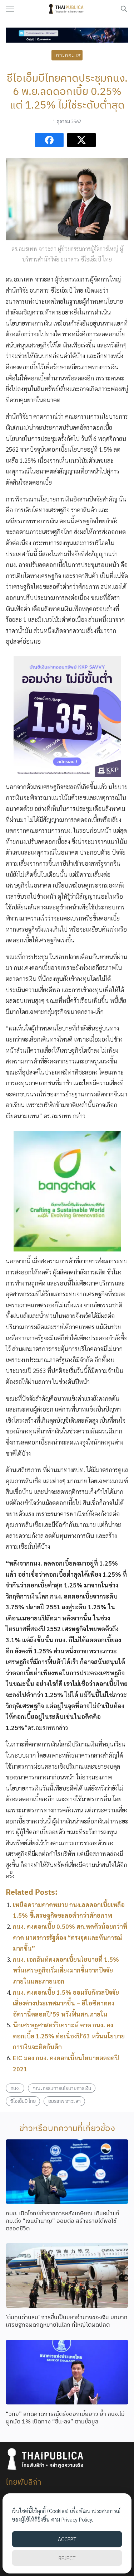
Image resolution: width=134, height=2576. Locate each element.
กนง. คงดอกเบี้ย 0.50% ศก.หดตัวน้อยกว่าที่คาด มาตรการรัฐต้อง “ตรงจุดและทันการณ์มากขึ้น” (70, 1937)
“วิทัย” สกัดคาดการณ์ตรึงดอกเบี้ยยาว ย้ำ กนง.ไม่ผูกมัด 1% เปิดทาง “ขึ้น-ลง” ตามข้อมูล (65, 2418)
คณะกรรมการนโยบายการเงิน (62, 2088)
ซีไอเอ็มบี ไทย (23, 2101)
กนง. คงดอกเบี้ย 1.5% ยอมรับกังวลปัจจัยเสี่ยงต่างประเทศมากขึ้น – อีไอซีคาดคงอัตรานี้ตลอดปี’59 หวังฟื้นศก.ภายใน (66, 2003)
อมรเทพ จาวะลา (64, 2101)
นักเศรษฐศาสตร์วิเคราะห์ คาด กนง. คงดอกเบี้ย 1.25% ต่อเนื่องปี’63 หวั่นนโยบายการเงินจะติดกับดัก (69, 2036)
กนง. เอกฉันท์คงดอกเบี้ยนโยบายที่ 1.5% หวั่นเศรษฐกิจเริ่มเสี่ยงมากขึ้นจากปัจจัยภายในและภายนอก (66, 1970)
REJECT (67, 2558)
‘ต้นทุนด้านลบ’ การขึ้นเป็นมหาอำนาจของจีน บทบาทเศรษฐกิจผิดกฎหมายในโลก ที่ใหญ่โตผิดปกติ (67, 2321)
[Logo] (67, 9)
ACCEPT (67, 2539)
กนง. (15, 2088)
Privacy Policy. (77, 2519)
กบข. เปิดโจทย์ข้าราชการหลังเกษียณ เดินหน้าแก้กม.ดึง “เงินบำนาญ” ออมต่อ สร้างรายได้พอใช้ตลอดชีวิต (63, 2221)
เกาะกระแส (67, 55)
